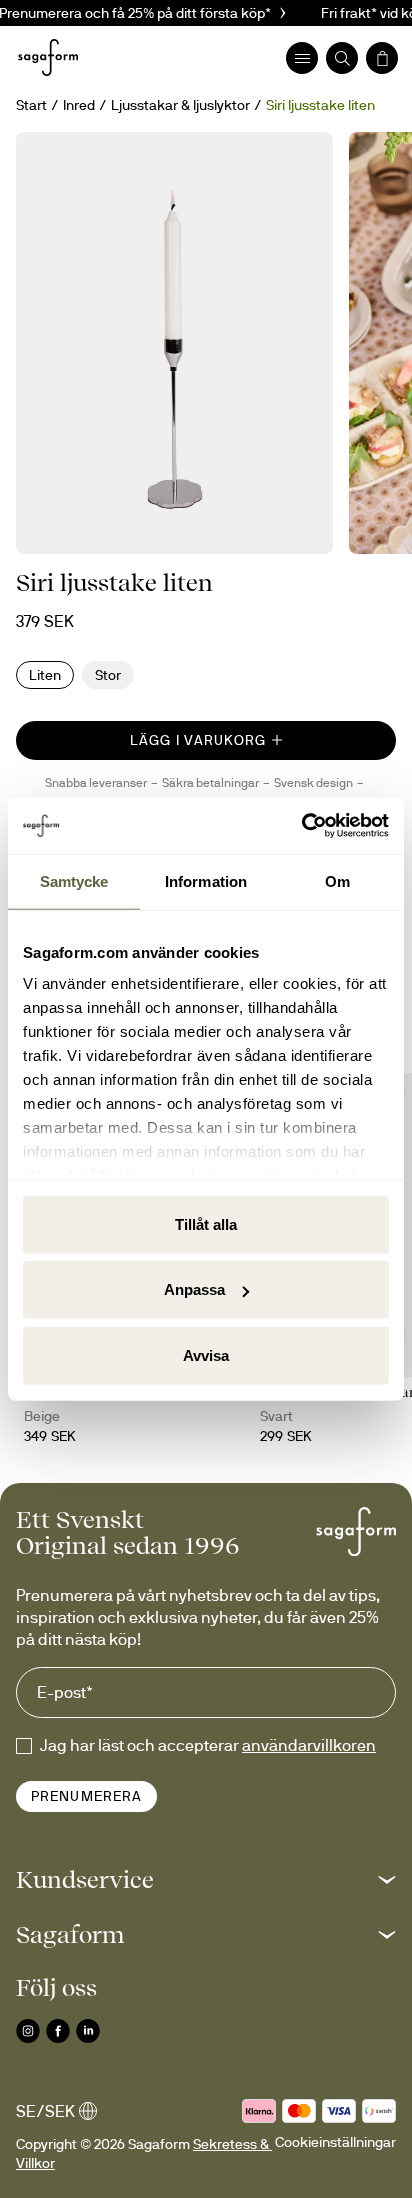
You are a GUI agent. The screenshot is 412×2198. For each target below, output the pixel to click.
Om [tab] (337, 880)
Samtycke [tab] (74, 880)
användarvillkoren (309, 1745)
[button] (206, 1879)
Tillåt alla (206, 1223)
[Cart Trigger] (382, 58)
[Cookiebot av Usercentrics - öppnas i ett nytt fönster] (301, 826)
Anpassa (194, 1289)
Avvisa (206, 1354)
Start (31, 105)
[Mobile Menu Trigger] (302, 58)
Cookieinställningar (335, 2142)
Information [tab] (206, 880)
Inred (79, 105)
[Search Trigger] (342, 58)
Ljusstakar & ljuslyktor (180, 105)
